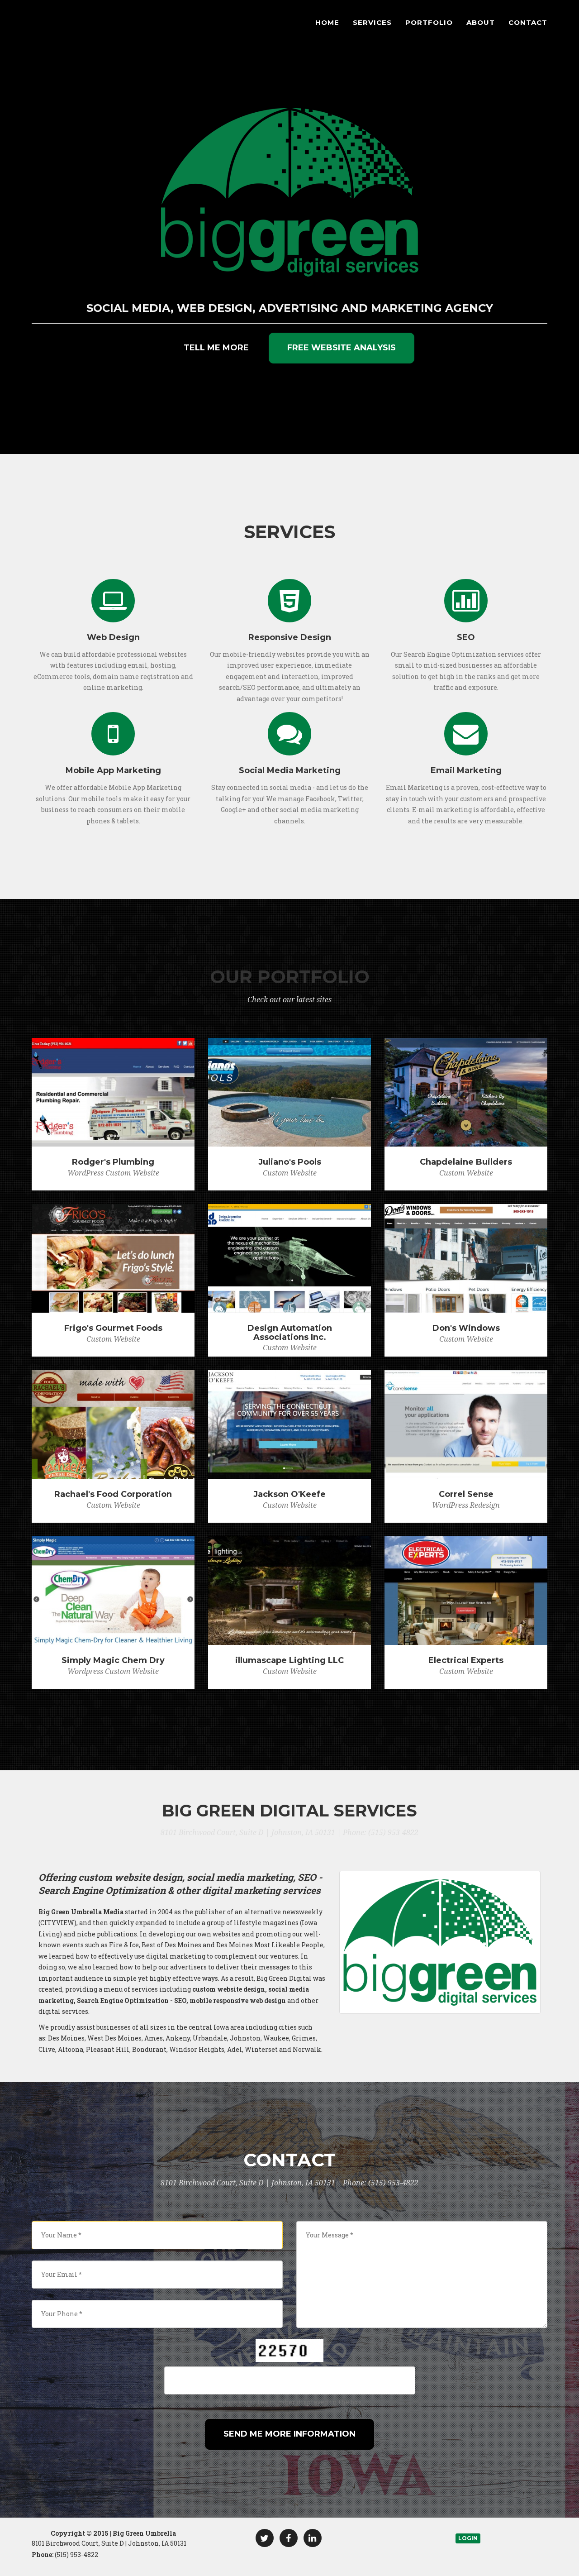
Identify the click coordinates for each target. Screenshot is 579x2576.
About (481, 22)
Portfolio (429, 22)
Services (372, 22)
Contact (528, 22)
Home (327, 22)
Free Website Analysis (342, 348)
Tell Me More (216, 348)
